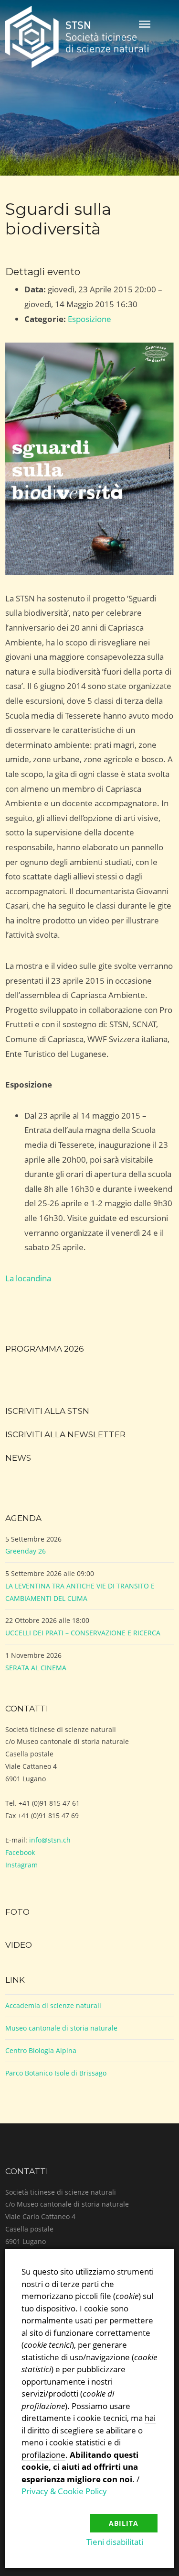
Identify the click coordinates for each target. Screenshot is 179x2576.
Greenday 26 (26, 1551)
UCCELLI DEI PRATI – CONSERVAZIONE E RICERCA (83, 1633)
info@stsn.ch (50, 1840)
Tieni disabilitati (115, 2542)
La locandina (28, 1278)
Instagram (21, 1865)
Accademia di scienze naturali (53, 2005)
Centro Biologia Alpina (41, 2050)
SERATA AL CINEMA (36, 1668)
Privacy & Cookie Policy (64, 2491)
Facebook (20, 1852)
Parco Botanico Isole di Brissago (56, 2073)
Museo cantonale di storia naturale (61, 2028)
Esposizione (89, 319)
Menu (145, 24)
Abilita (124, 2523)
